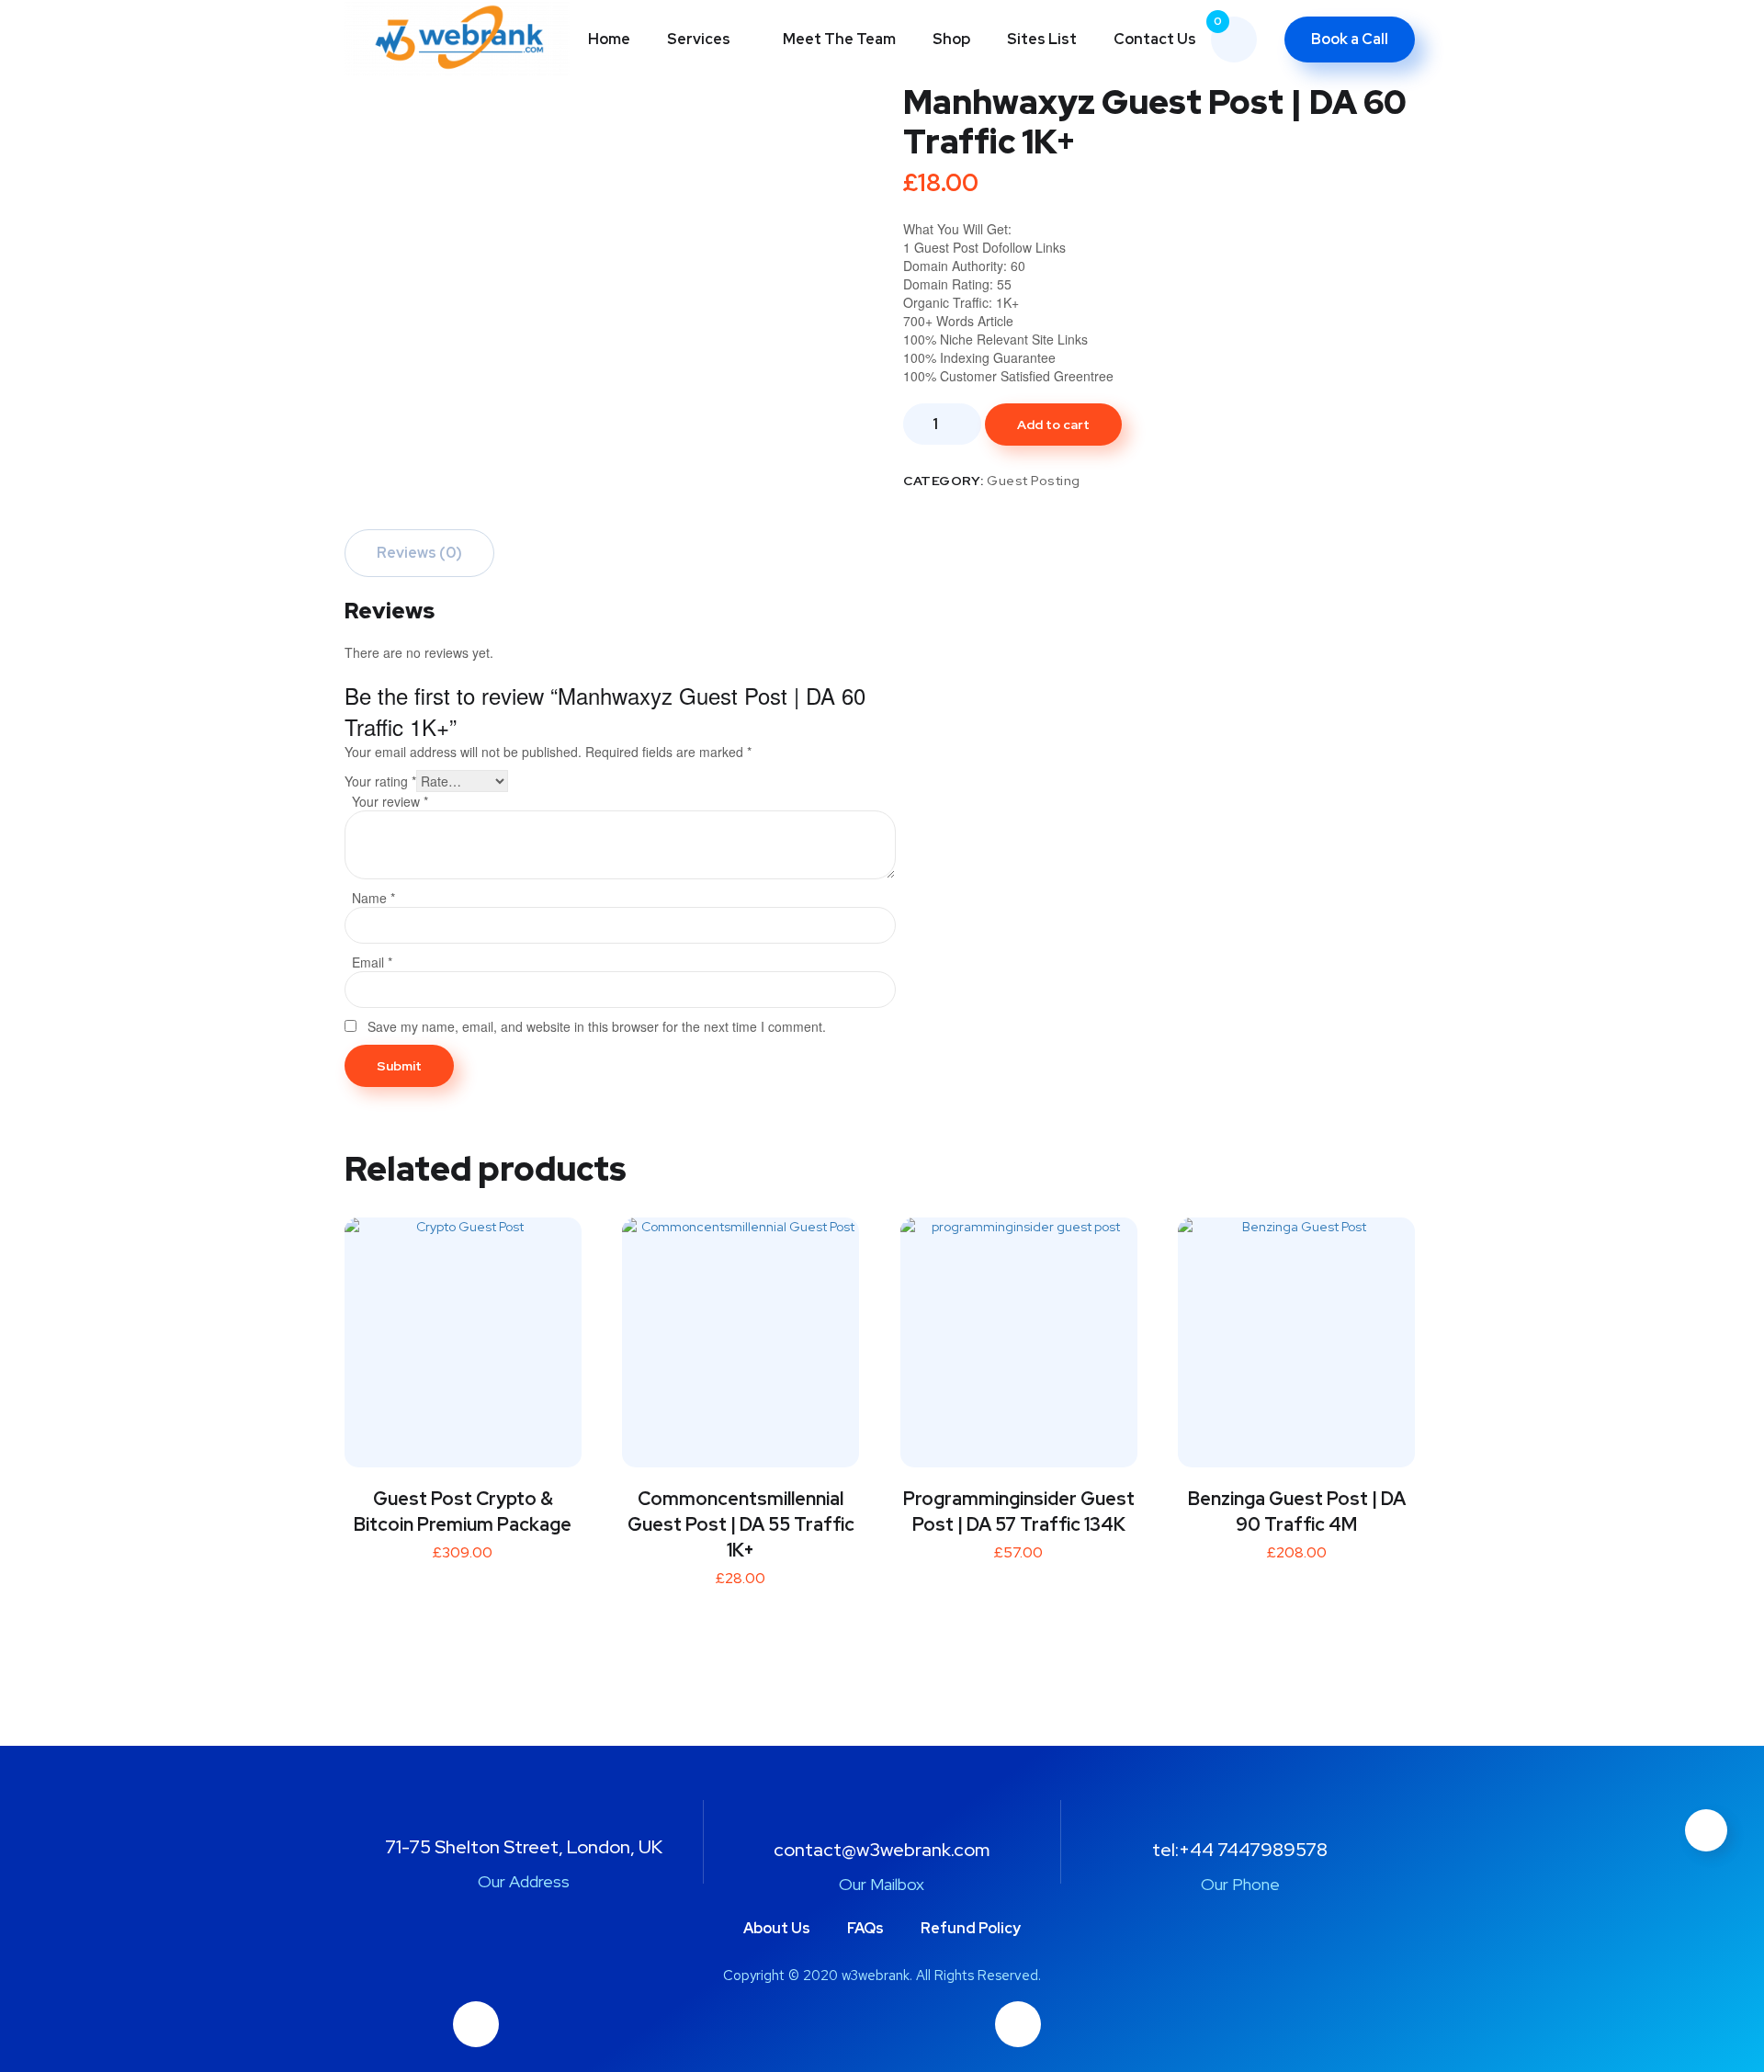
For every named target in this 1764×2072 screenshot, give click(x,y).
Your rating (380, 781)
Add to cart (1053, 425)
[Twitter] (476, 2024)
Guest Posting (1034, 481)
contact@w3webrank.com (882, 1850)
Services (699, 39)
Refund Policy (971, 1928)
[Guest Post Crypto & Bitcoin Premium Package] (463, 1336)
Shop (951, 39)
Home (609, 39)
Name (373, 898)
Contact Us (1155, 39)
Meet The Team (839, 39)
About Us (777, 1928)
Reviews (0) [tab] (419, 553)
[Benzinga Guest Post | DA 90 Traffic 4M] (1296, 1336)
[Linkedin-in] (1018, 2024)
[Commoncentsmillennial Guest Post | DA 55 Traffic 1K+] (741, 1336)
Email (372, 962)
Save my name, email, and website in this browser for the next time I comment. (597, 1026)
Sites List (1042, 39)
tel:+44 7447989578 (1240, 1850)
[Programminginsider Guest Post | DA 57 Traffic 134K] (1019, 1336)
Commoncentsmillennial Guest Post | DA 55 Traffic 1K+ (741, 1524)
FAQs (865, 1928)
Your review (390, 801)
